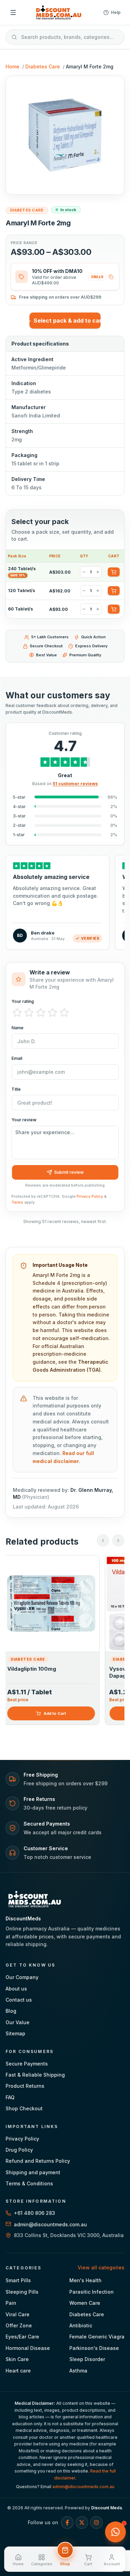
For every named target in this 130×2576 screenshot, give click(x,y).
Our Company (22, 1977)
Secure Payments (27, 2064)
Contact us (19, 2000)
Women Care (85, 2303)
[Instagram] (96, 2523)
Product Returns (25, 2086)
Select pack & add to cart (67, 321)
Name (18, 1028)
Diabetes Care (43, 67)
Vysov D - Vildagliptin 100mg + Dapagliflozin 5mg (50, 1672)
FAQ (10, 2097)
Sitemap (15, 2033)
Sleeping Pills (22, 2292)
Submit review (69, 1172)
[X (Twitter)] (82, 2523)
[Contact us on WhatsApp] (115, 2532)
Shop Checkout (24, 2108)
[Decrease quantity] (84, 572)
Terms (17, 1202)
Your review (24, 1120)
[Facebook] (67, 2523)
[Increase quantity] (98, 572)
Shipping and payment (33, 2172)
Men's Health (85, 2280)
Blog (11, 2011)
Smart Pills (18, 2280)
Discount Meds (107, 2508)
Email (17, 1058)
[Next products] (118, 1540)
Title (16, 1089)
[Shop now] (65, 2550)
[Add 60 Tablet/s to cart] (114, 609)
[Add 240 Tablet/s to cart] (114, 572)
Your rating (23, 1001)
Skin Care (17, 2359)
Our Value (18, 2022)
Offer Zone (19, 2325)
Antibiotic (81, 2325)
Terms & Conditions (29, 2183)
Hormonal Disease (28, 2348)
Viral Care (18, 2314)
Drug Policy (19, 2150)
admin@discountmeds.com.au (83, 2487)
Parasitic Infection (92, 2292)
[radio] (17, 1013)
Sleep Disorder (87, 2359)
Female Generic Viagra (97, 2337)
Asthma (78, 2371)
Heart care (18, 2371)
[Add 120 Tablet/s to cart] (114, 591)
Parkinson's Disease (94, 2348)
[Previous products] (103, 1540)
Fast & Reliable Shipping (35, 2075)
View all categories (101, 2267)
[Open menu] (13, 13)
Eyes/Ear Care (22, 2337)
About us (16, 1989)
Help (116, 12)
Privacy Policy (90, 1196)
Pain (11, 2303)
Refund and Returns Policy (38, 2161)
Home (12, 67)
